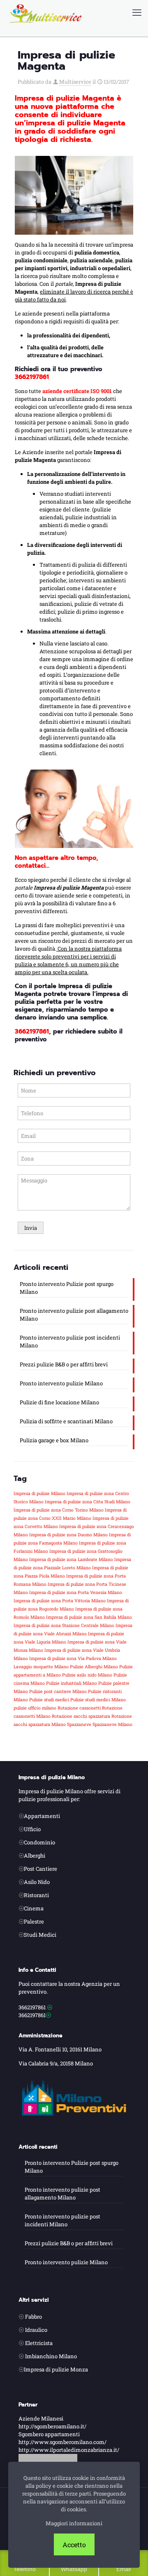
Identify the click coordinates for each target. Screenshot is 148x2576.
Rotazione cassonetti (79, 1708)
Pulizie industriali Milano (72, 1683)
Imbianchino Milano (51, 2356)
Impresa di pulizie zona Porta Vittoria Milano (60, 1601)
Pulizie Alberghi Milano (94, 1667)
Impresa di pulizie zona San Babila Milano (89, 1617)
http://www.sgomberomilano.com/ (62, 2442)
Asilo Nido (37, 1882)
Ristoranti (36, 1895)
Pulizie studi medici (49, 1700)
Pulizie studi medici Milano (98, 1700)
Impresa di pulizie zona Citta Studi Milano (88, 1502)
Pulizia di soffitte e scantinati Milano (66, 1421)
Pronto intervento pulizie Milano (61, 1383)
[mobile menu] (137, 12)
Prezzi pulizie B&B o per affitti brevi (64, 1364)
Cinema (34, 1908)
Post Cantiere (40, 1869)
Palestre (34, 1921)
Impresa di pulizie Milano (39, 1493)
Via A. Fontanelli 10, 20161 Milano (60, 2049)
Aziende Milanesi (41, 2418)
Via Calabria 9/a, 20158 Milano (56, 2063)
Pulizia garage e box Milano (54, 1440)
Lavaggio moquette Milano (41, 1667)
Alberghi (35, 1855)
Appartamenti (42, 1816)
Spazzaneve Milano (112, 1724)
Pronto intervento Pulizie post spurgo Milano (67, 1288)
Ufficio (32, 1829)
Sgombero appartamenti (49, 2434)
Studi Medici (40, 1935)
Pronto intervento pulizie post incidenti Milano (70, 1341)
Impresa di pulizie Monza (56, 2369)
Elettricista (39, 2343)
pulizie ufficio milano (35, 1708)
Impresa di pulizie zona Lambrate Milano (71, 1559)
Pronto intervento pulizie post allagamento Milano (74, 1315)
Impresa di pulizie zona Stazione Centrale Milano (64, 1625)
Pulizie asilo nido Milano (87, 1675)
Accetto (74, 2544)
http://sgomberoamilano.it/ (52, 2426)
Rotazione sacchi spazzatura (81, 1716)
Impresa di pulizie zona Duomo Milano (68, 1535)
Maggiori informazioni (74, 2523)
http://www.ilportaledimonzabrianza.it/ (69, 2450)
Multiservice (75, 82)
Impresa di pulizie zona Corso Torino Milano (59, 1510)
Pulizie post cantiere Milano (58, 1691)
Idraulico (36, 2330)
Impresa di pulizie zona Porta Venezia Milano (76, 1592)
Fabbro (34, 2317)
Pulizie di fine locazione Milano (59, 1402)
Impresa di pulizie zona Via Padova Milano (73, 1658)
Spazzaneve (79, 1724)
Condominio (39, 1842)
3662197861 (32, 1031)
